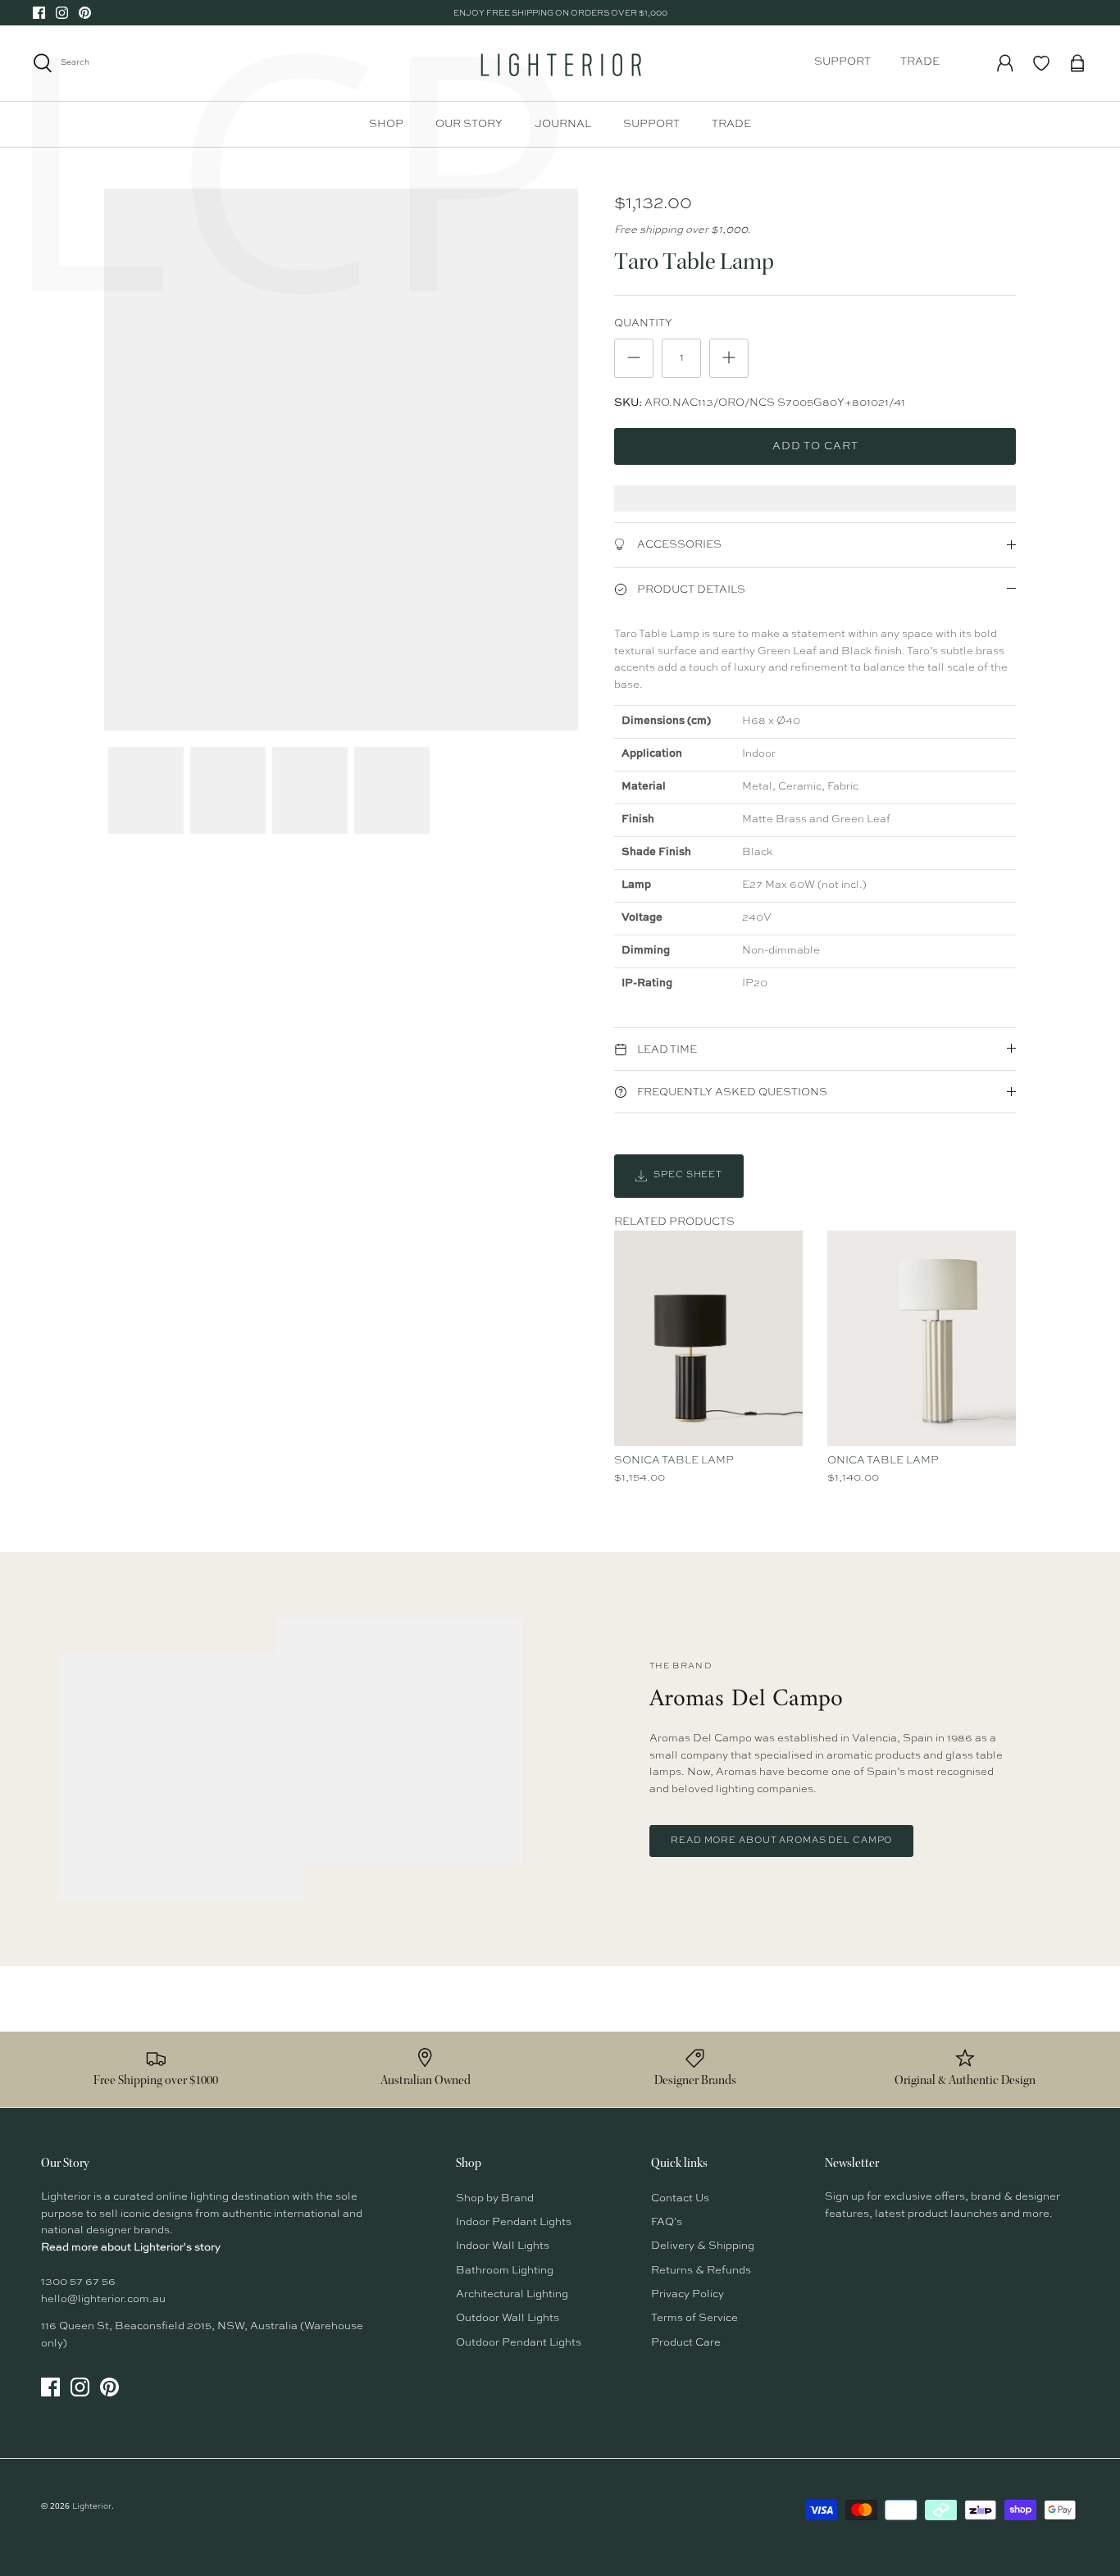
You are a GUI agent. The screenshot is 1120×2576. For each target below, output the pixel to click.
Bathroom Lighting (505, 2271)
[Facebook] (39, 13)
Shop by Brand (495, 2198)
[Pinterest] (85, 13)
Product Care (686, 2343)
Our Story (469, 124)
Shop (386, 124)
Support (842, 62)
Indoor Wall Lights (503, 2246)
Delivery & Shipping (703, 2246)
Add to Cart (815, 446)
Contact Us (680, 2198)
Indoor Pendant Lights (514, 2222)
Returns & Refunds (701, 2271)
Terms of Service (694, 2318)
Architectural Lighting (512, 2294)
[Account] (1005, 63)
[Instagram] (62, 13)
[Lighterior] (560, 63)
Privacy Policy (687, 2294)
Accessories (678, 545)
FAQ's (667, 2222)
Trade (920, 62)
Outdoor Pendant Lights (519, 2343)
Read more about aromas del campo (781, 1841)
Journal (563, 124)
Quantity (643, 323)
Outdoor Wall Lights (508, 2318)
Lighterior (92, 2506)
